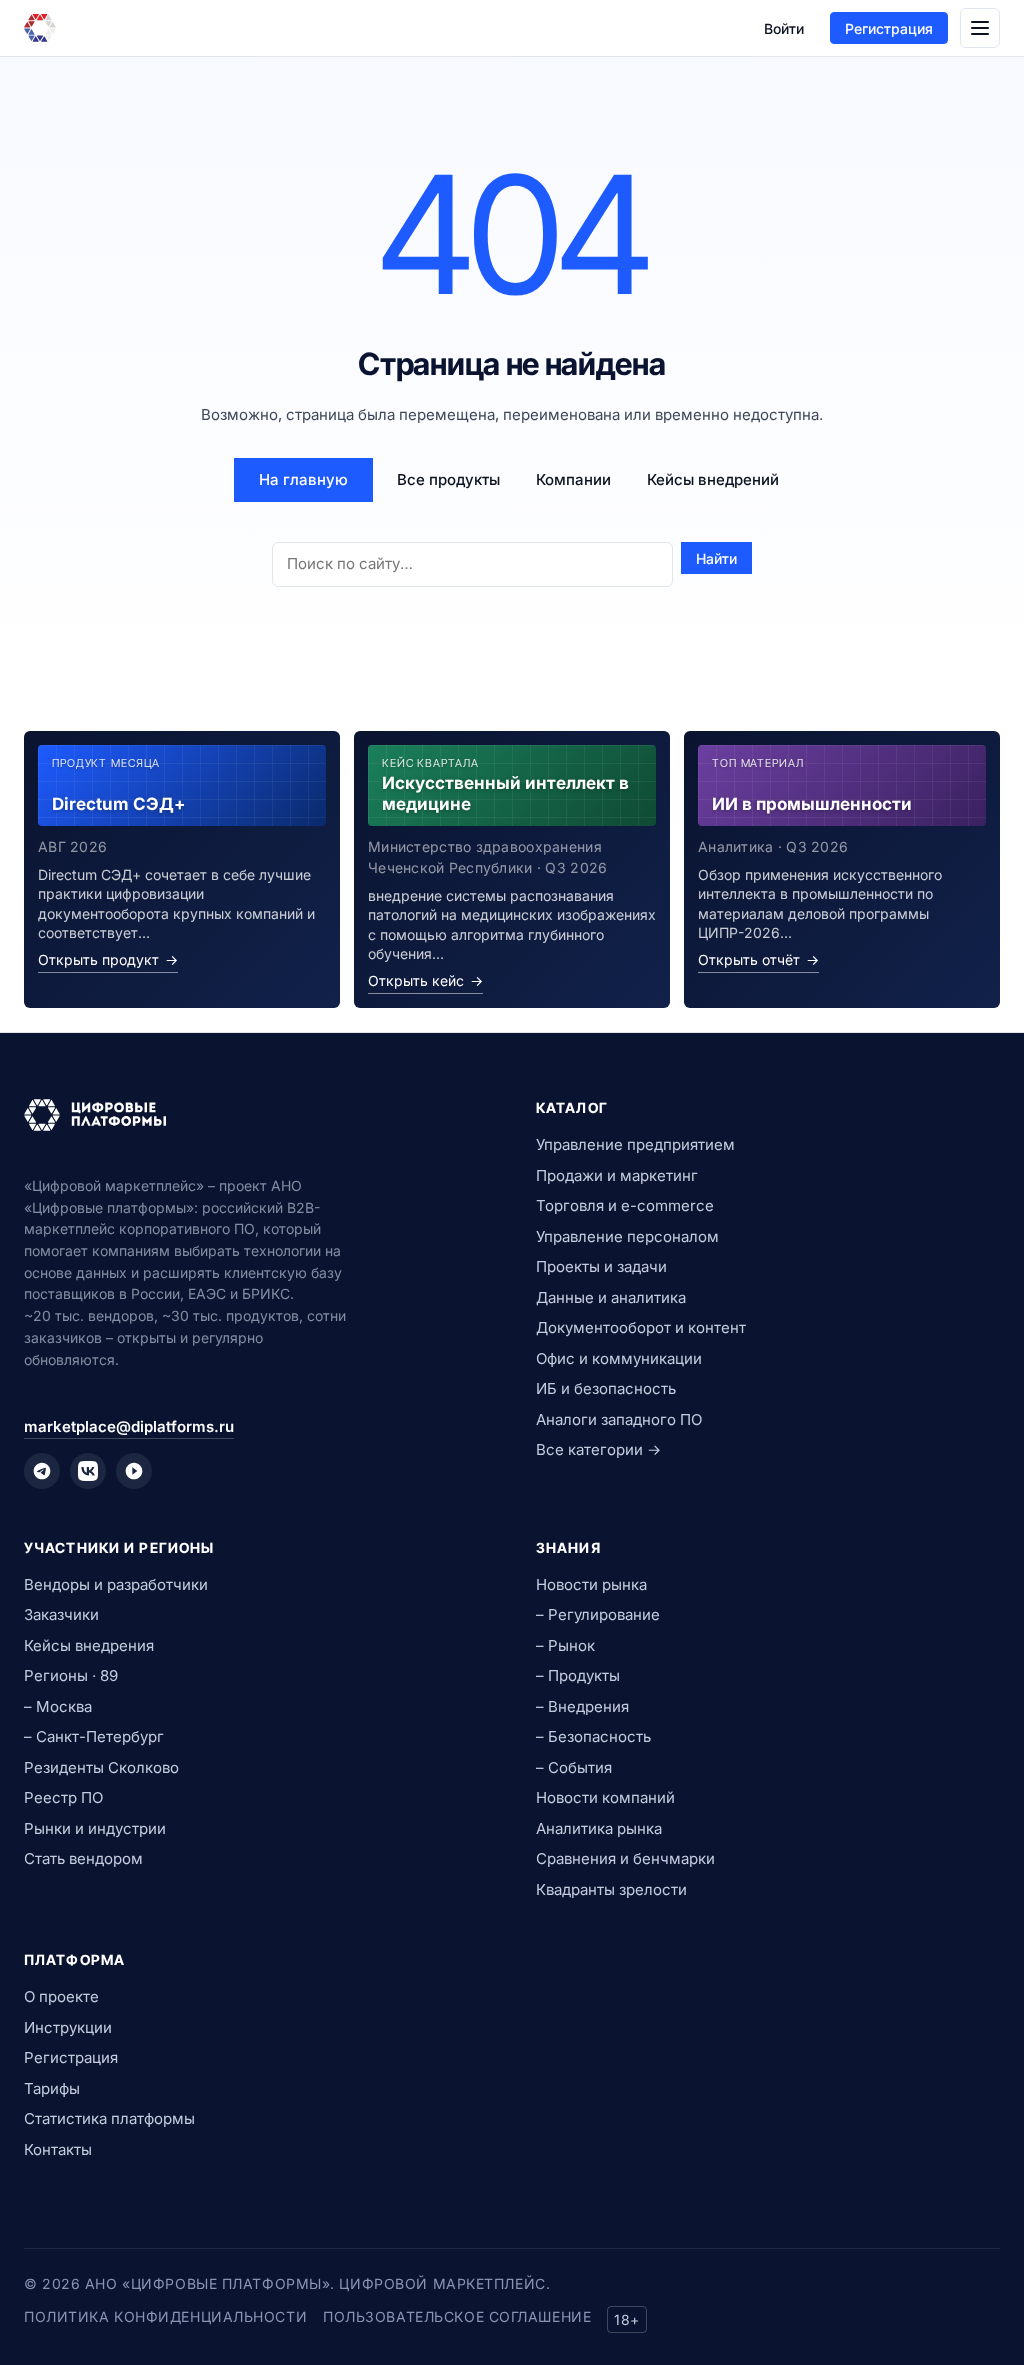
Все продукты (448, 479)
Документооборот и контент (641, 1327)
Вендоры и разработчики (116, 1584)
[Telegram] (42, 1471)
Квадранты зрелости (611, 1889)
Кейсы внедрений (713, 479)
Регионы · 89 (71, 1675)
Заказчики (61, 1614)
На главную (303, 479)
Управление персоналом (627, 1236)
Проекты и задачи (601, 1266)
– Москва (58, 1706)
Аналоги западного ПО (619, 1419)
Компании (573, 479)
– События (574, 1767)
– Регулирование (598, 1614)
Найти (716, 558)
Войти (784, 28)
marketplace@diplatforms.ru (129, 1426)
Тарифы (52, 2088)
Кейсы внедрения (89, 1645)
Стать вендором (83, 1858)
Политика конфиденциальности (165, 2316)
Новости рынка (591, 1584)
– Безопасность (593, 1736)
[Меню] (980, 28)
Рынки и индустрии (95, 1828)
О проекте (61, 1996)
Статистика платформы (109, 2118)
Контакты (58, 2149)
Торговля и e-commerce (625, 1205)
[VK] (88, 1471)
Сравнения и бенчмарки (625, 1858)
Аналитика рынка (599, 1828)
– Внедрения (582, 1706)
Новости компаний (605, 1797)
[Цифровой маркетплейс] (256, 1115)
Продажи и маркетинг (617, 1175)
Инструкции (68, 2027)
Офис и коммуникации (619, 1358)
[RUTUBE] (134, 1471)
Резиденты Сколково (101, 1767)
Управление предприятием (635, 1144)
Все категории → (598, 1449)
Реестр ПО (63, 1797)
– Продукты (578, 1675)
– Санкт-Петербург (94, 1736)
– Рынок (565, 1645)
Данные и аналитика (611, 1297)
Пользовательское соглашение (457, 2316)
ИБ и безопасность (606, 1388)
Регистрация (889, 28)
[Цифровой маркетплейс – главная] (40, 28)
